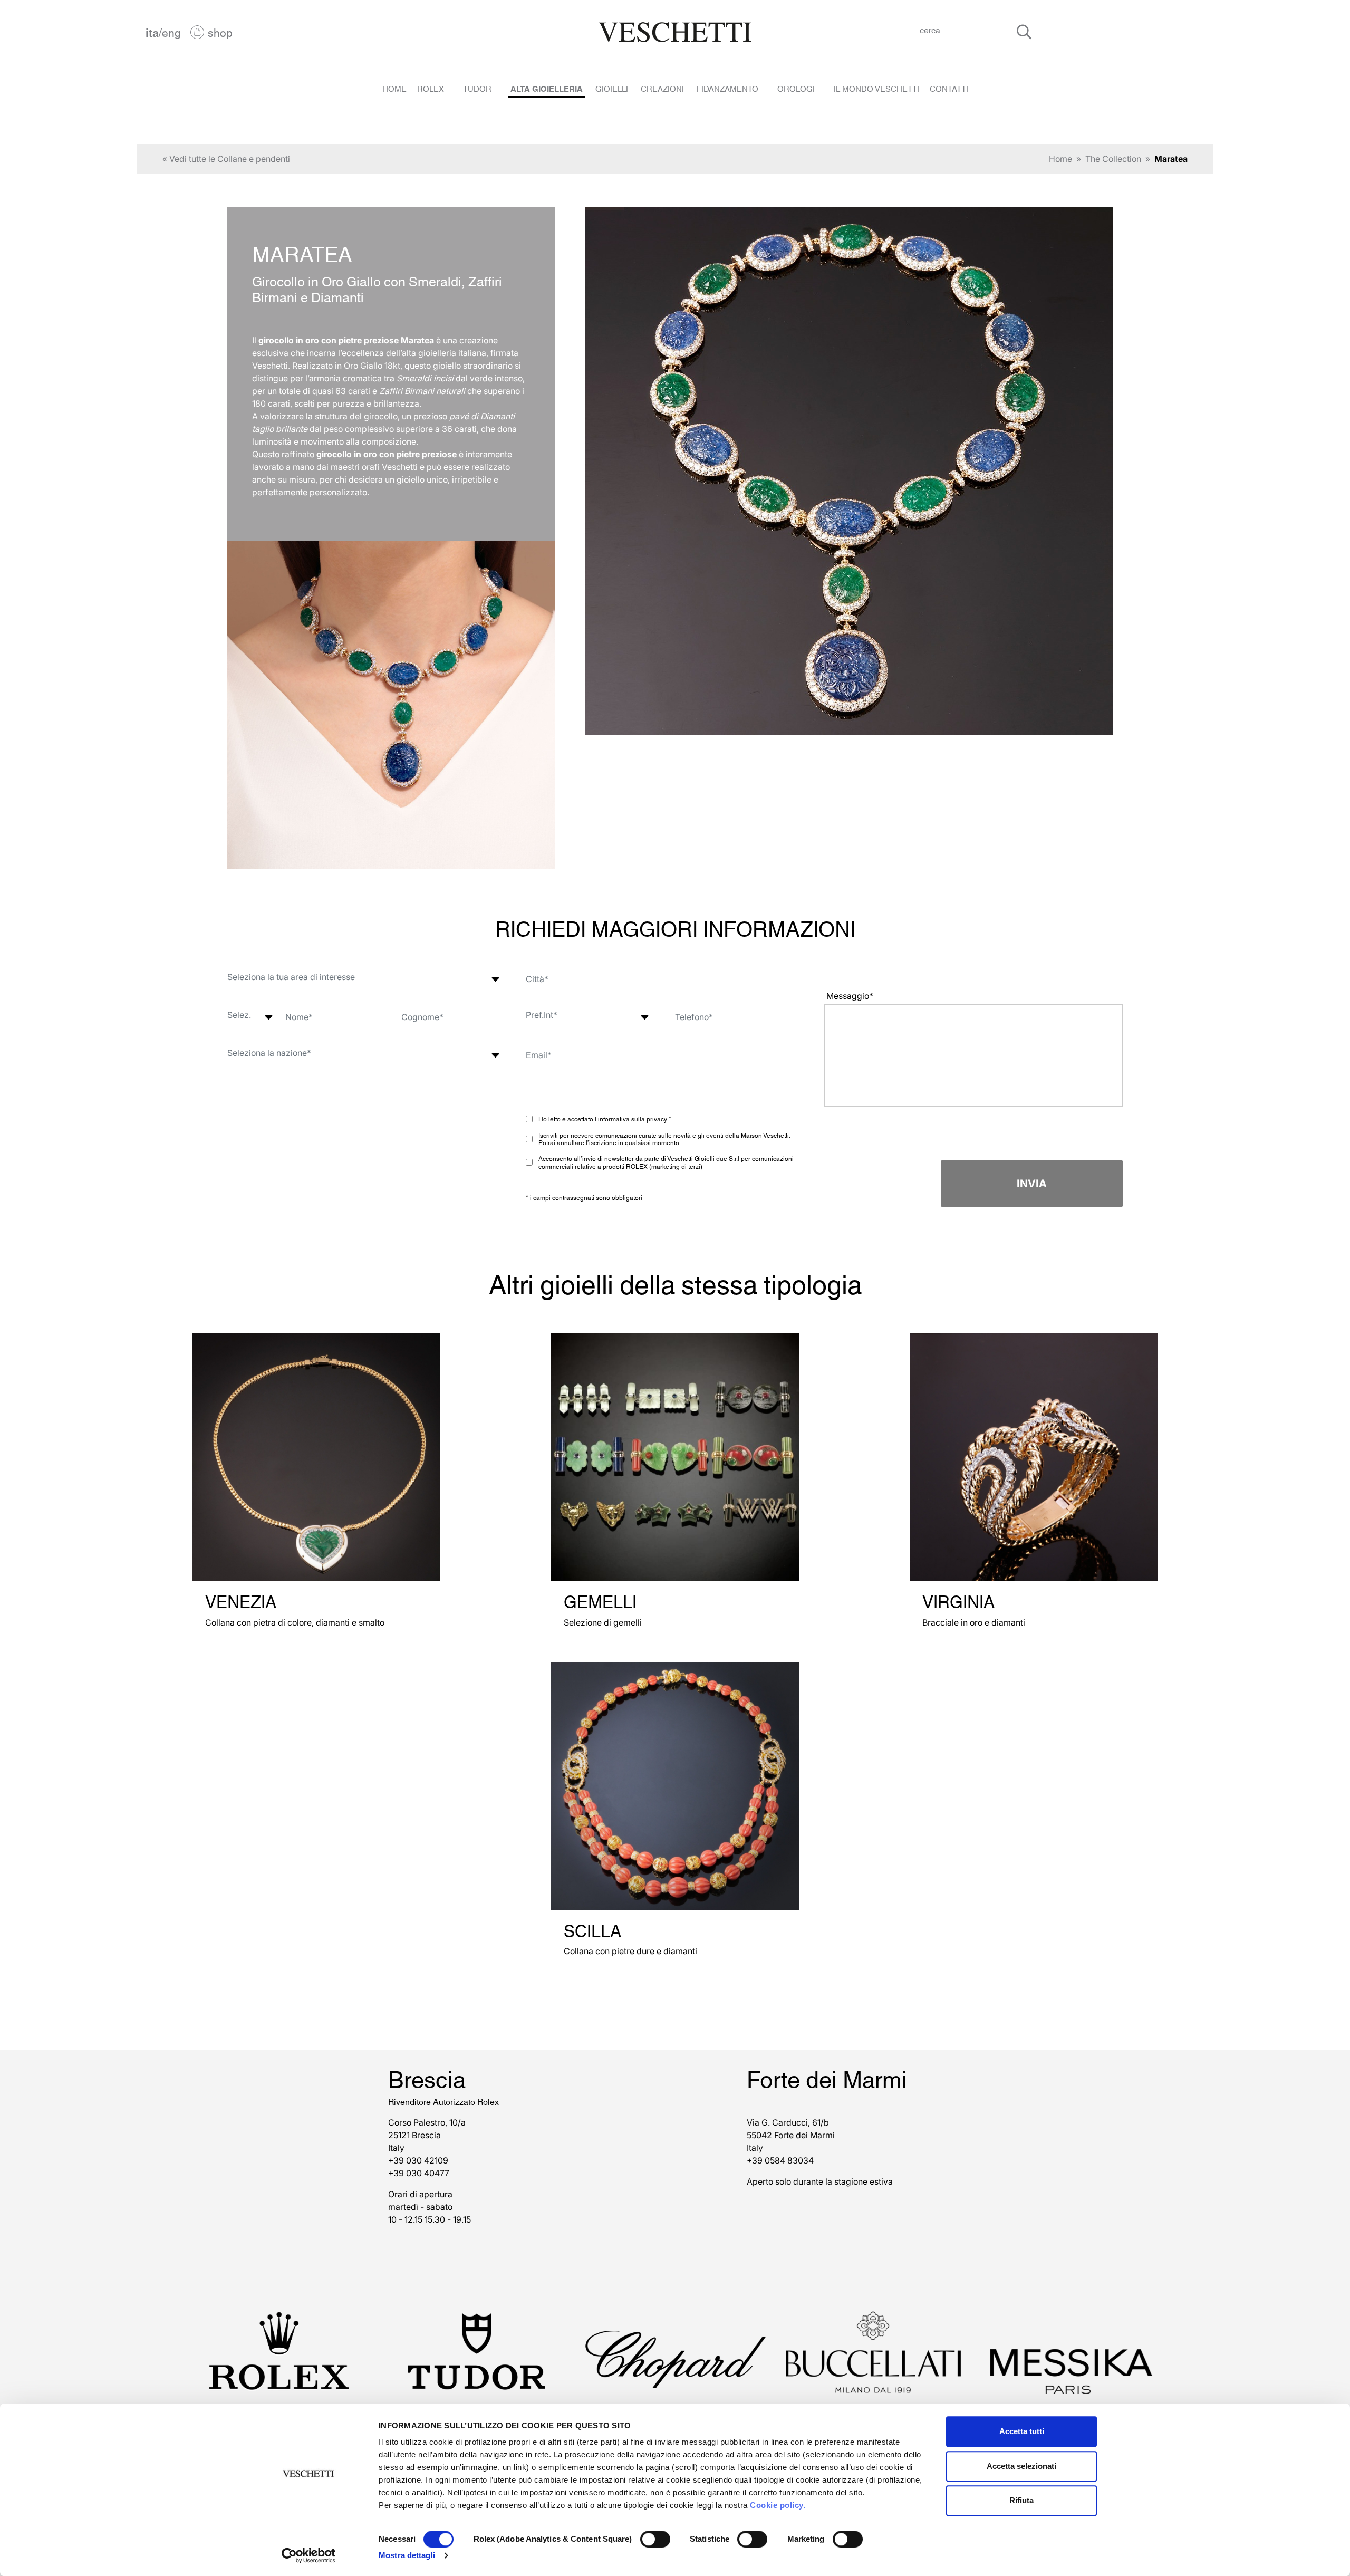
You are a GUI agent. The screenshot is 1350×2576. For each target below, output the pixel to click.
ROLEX (431, 88)
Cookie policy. (778, 2505)
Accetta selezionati (1021, 2466)
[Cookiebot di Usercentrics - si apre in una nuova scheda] (309, 2555)
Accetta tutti (1022, 2431)
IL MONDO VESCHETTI (876, 88)
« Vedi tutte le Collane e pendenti (226, 159)
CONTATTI (949, 88)
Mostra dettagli (407, 2555)
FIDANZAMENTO (727, 88)
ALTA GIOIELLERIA (547, 88)
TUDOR (477, 88)
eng (171, 32)
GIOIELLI (612, 88)
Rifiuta (1021, 2500)
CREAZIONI (662, 88)
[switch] (655, 2539)
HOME (394, 88)
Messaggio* (850, 996)
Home (1060, 159)
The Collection (1113, 159)
